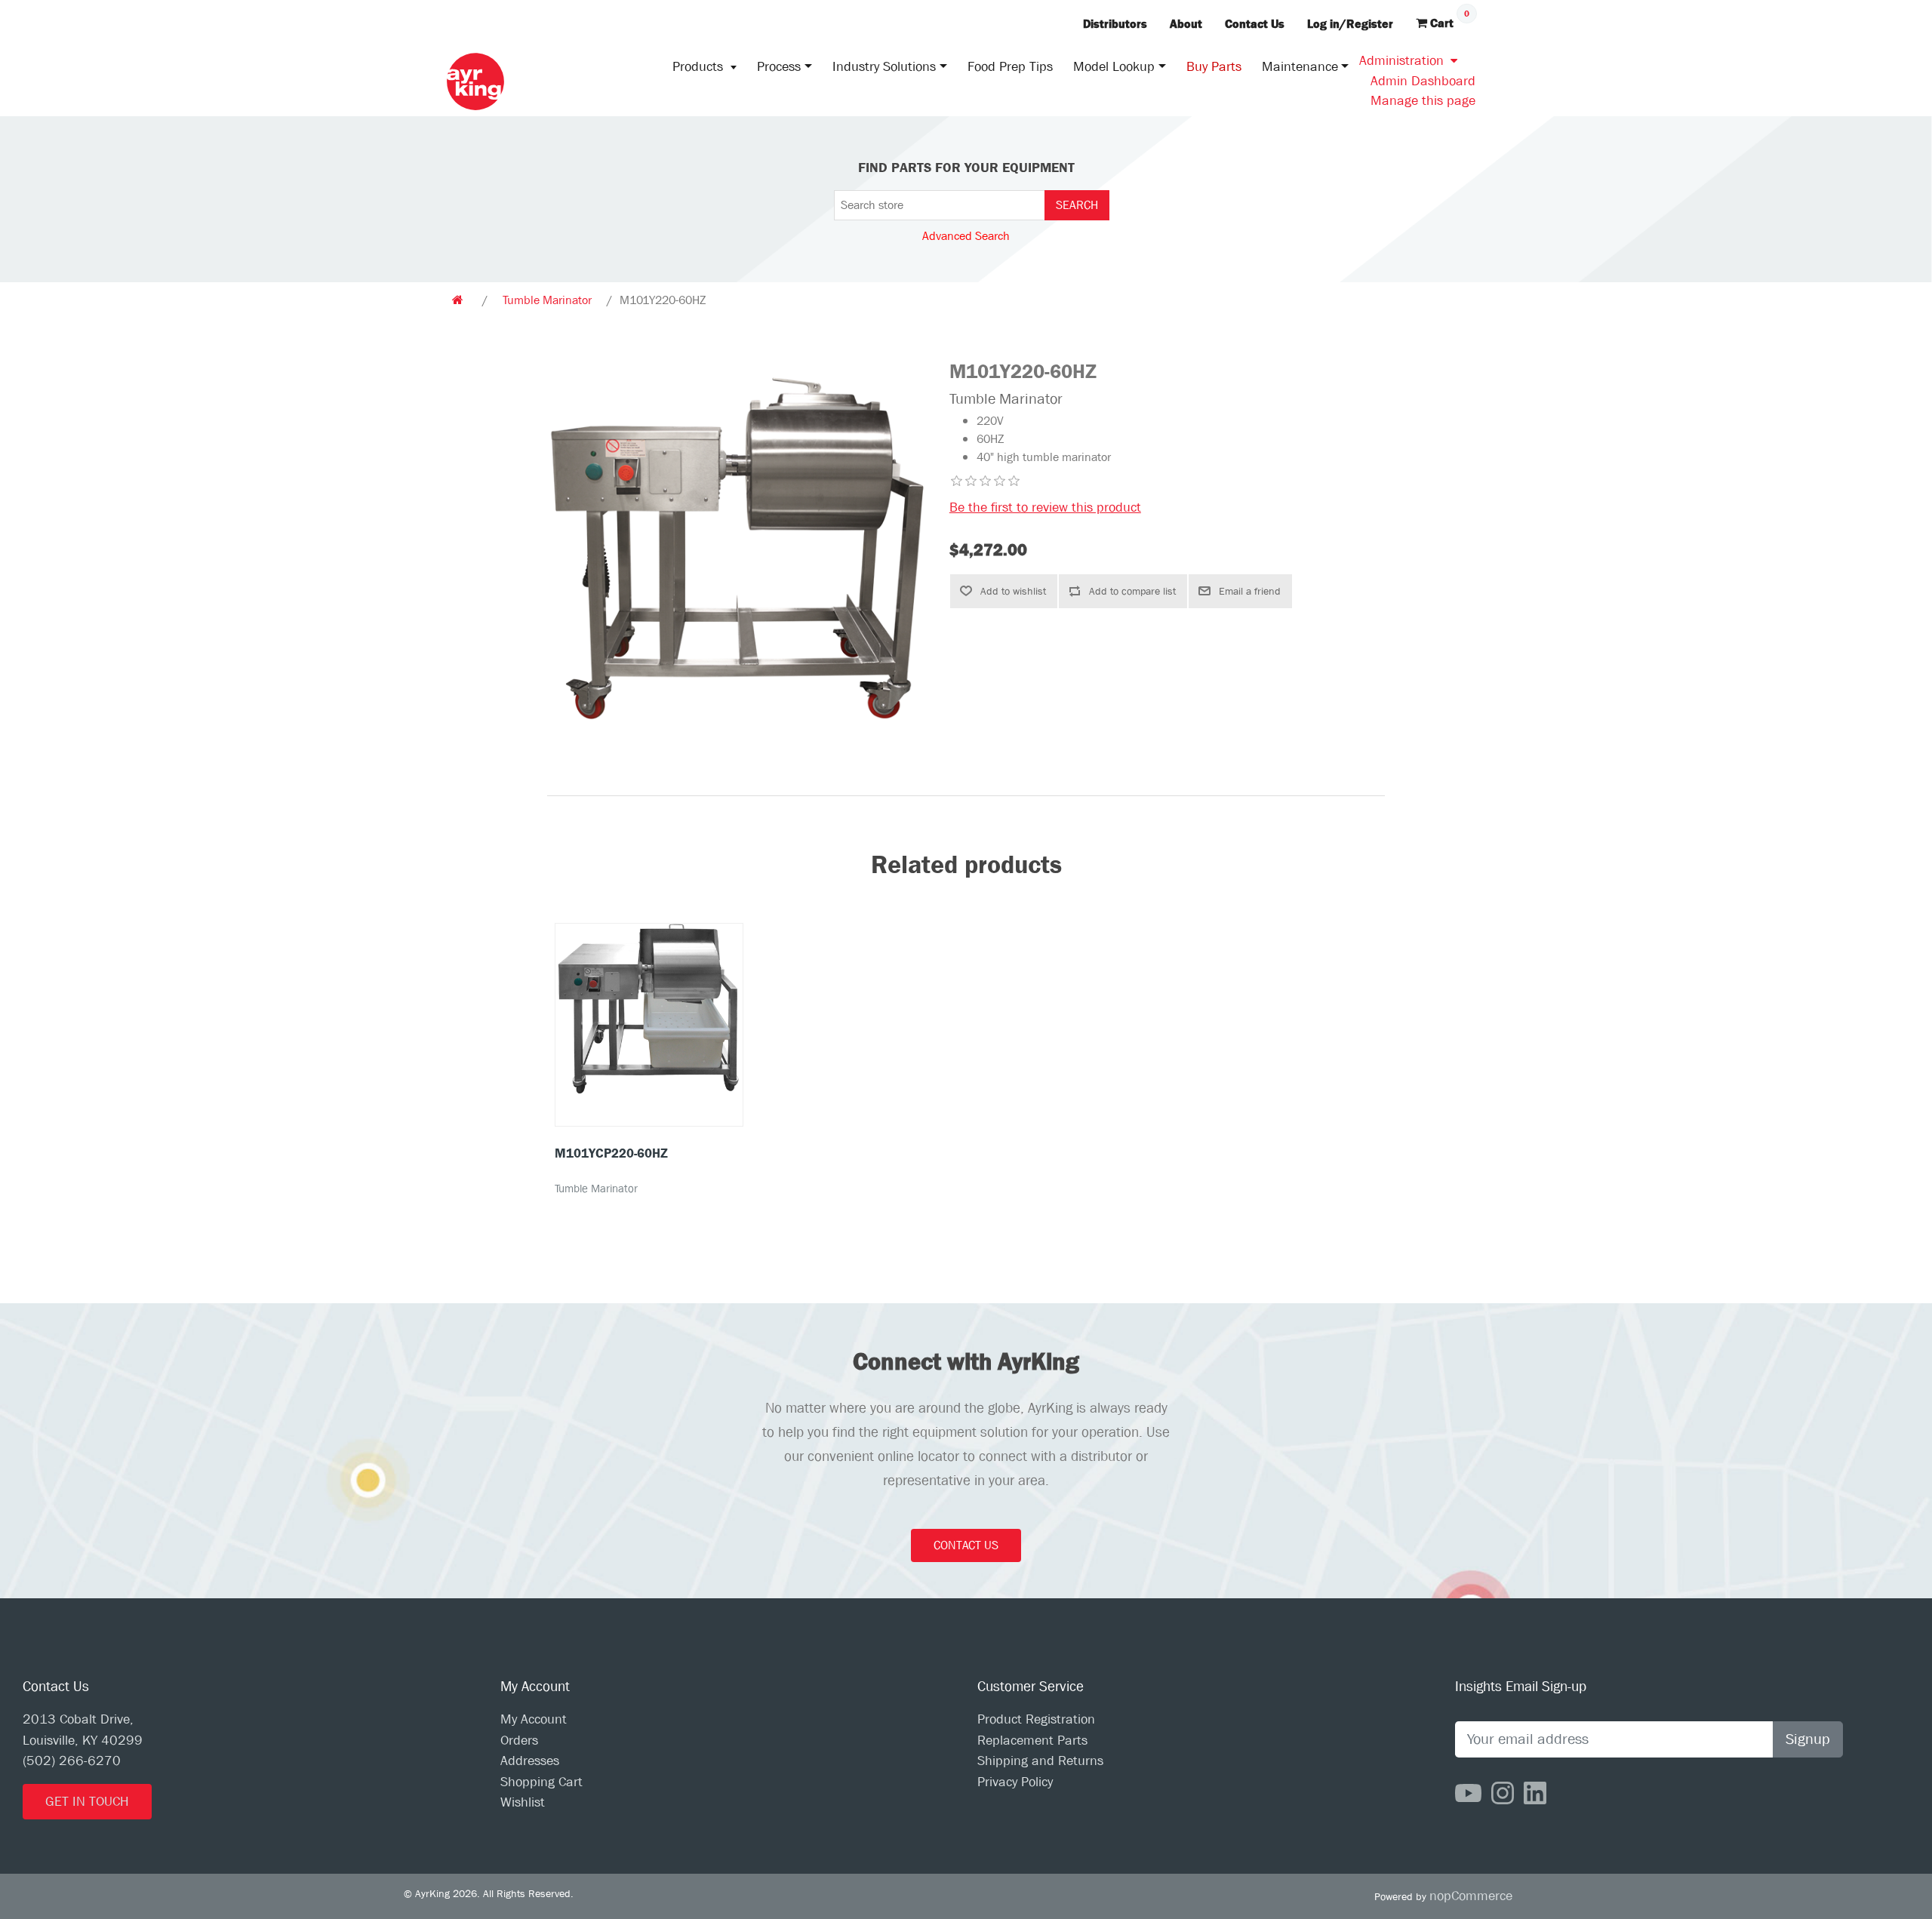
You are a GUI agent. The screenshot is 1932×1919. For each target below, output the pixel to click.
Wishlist (523, 1802)
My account (534, 1719)
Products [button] (700, 67)
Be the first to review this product (1045, 507)
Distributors (1115, 24)
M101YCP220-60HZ (611, 1153)
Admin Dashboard (1423, 81)
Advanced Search (966, 236)
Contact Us (1255, 24)
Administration (1401, 61)
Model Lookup (1114, 67)
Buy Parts (1214, 67)
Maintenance (1300, 67)
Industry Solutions (884, 67)
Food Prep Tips (1010, 67)
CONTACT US (966, 1545)
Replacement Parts (1032, 1741)
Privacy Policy (1015, 1782)
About (1186, 24)
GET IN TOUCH (87, 1802)
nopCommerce (1471, 1896)
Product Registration (1036, 1719)
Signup (1808, 1739)
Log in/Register (1350, 24)
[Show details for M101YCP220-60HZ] (649, 1009)
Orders (519, 1741)
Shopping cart (541, 1782)
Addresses (530, 1761)
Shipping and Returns (1040, 1761)
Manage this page (1423, 101)
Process (779, 67)
